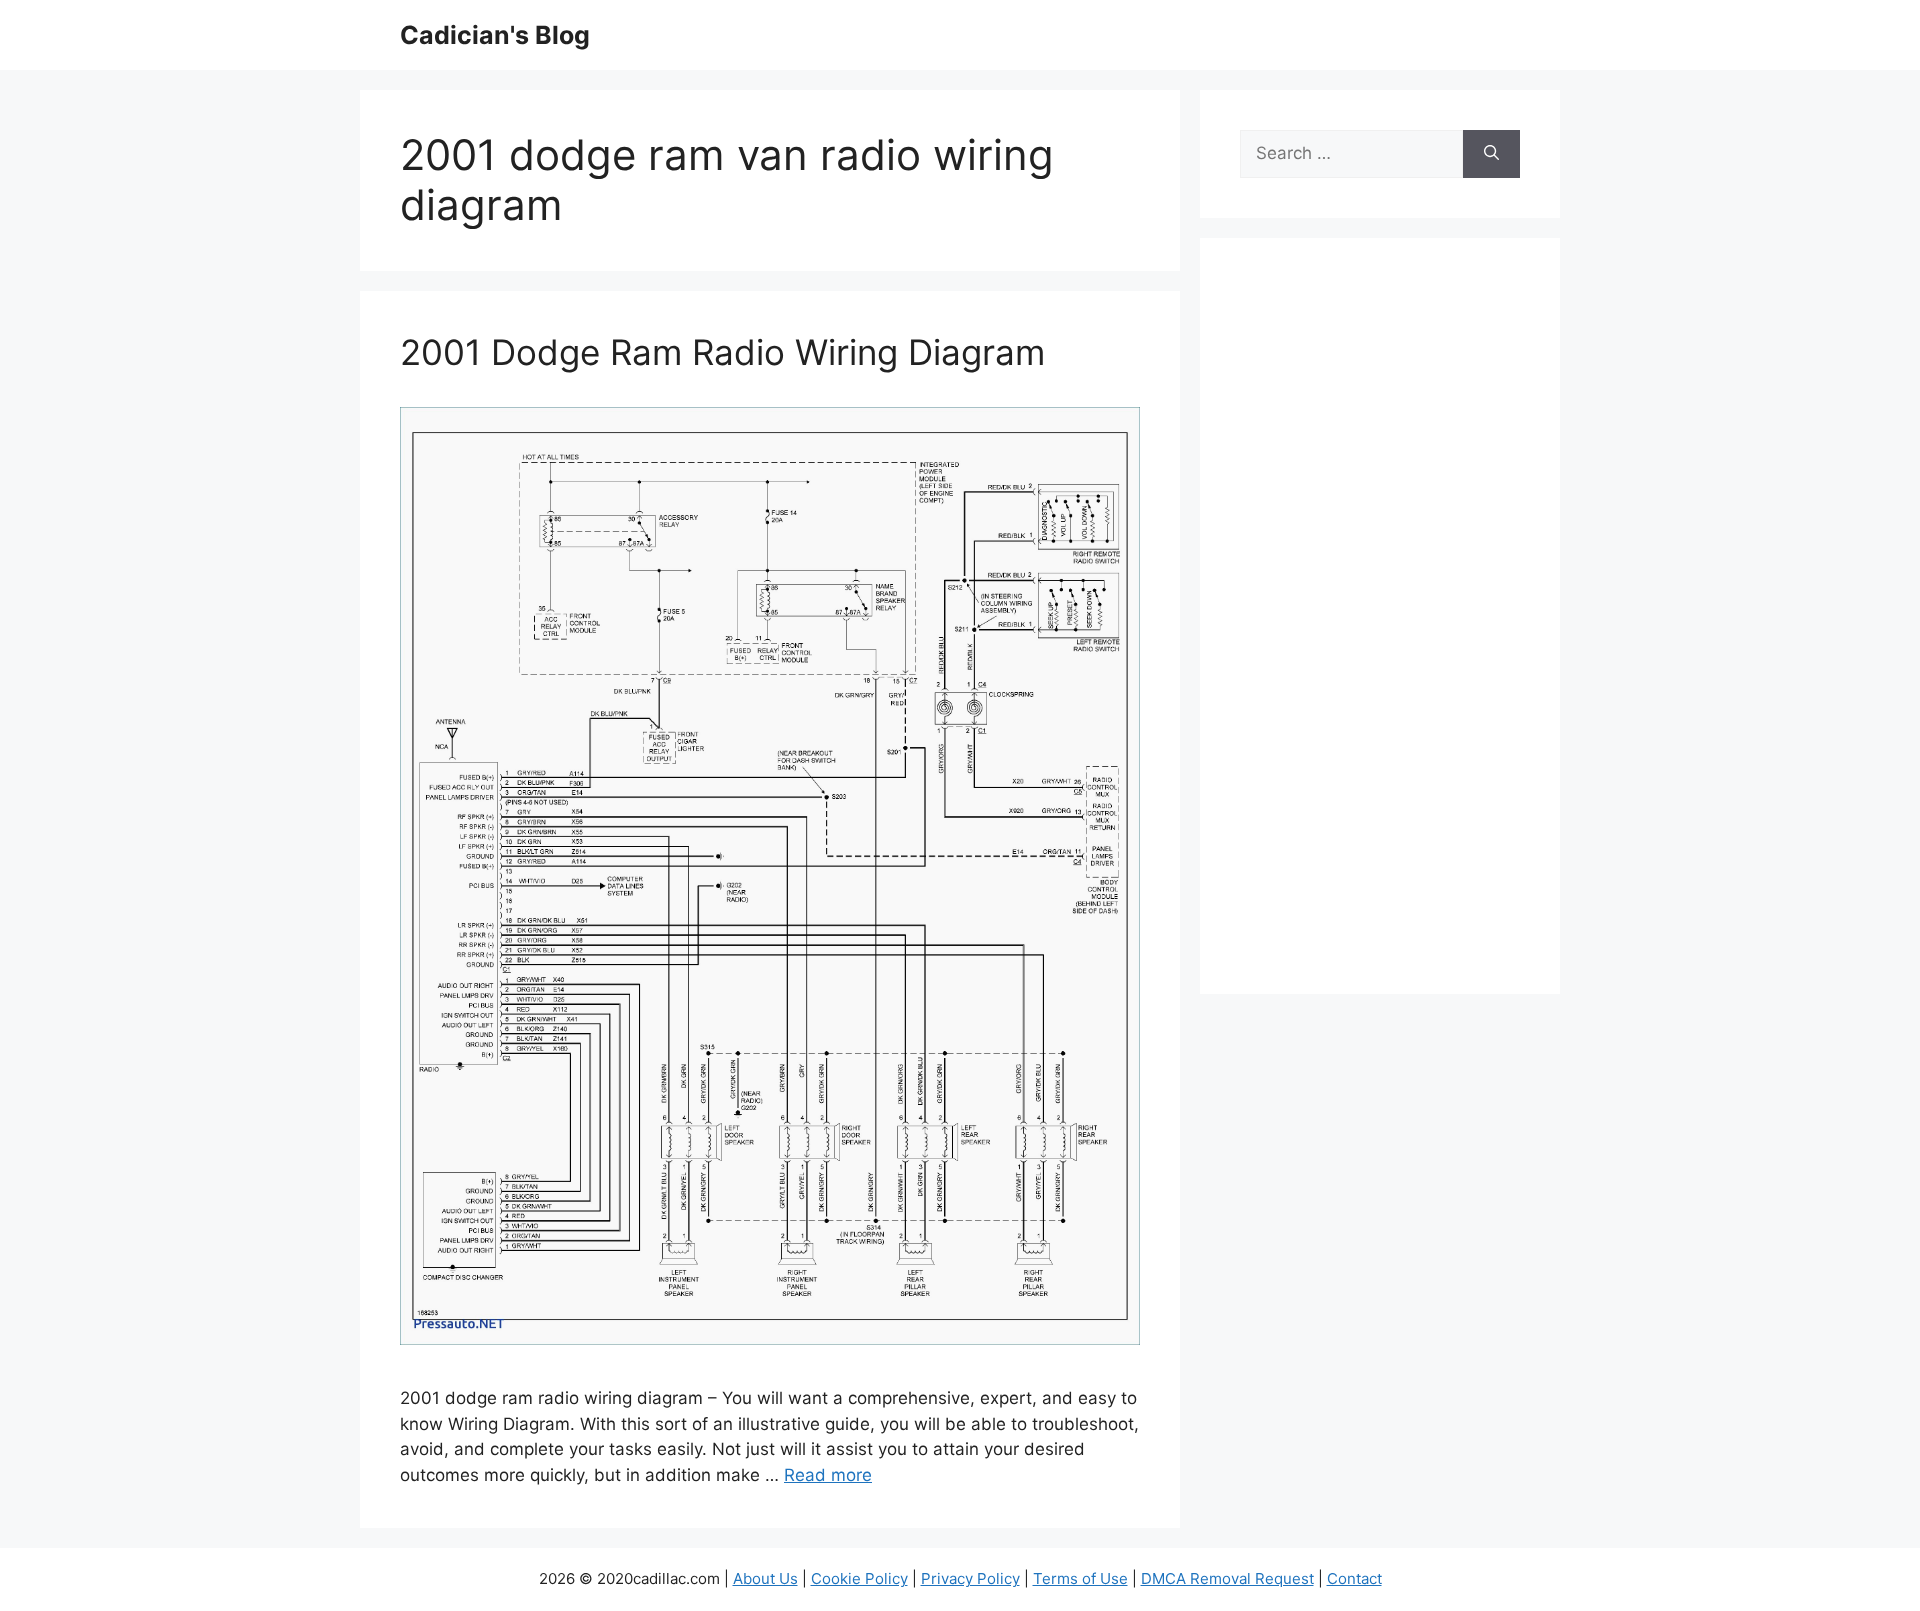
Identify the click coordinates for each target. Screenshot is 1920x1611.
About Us (765, 1578)
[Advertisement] (1380, 629)
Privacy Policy (970, 1578)
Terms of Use (1080, 1578)
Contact (1354, 1578)
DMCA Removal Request (1227, 1578)
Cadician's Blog (495, 35)
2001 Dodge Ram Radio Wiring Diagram (722, 352)
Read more (828, 1475)
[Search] (1491, 154)
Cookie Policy (859, 1578)
